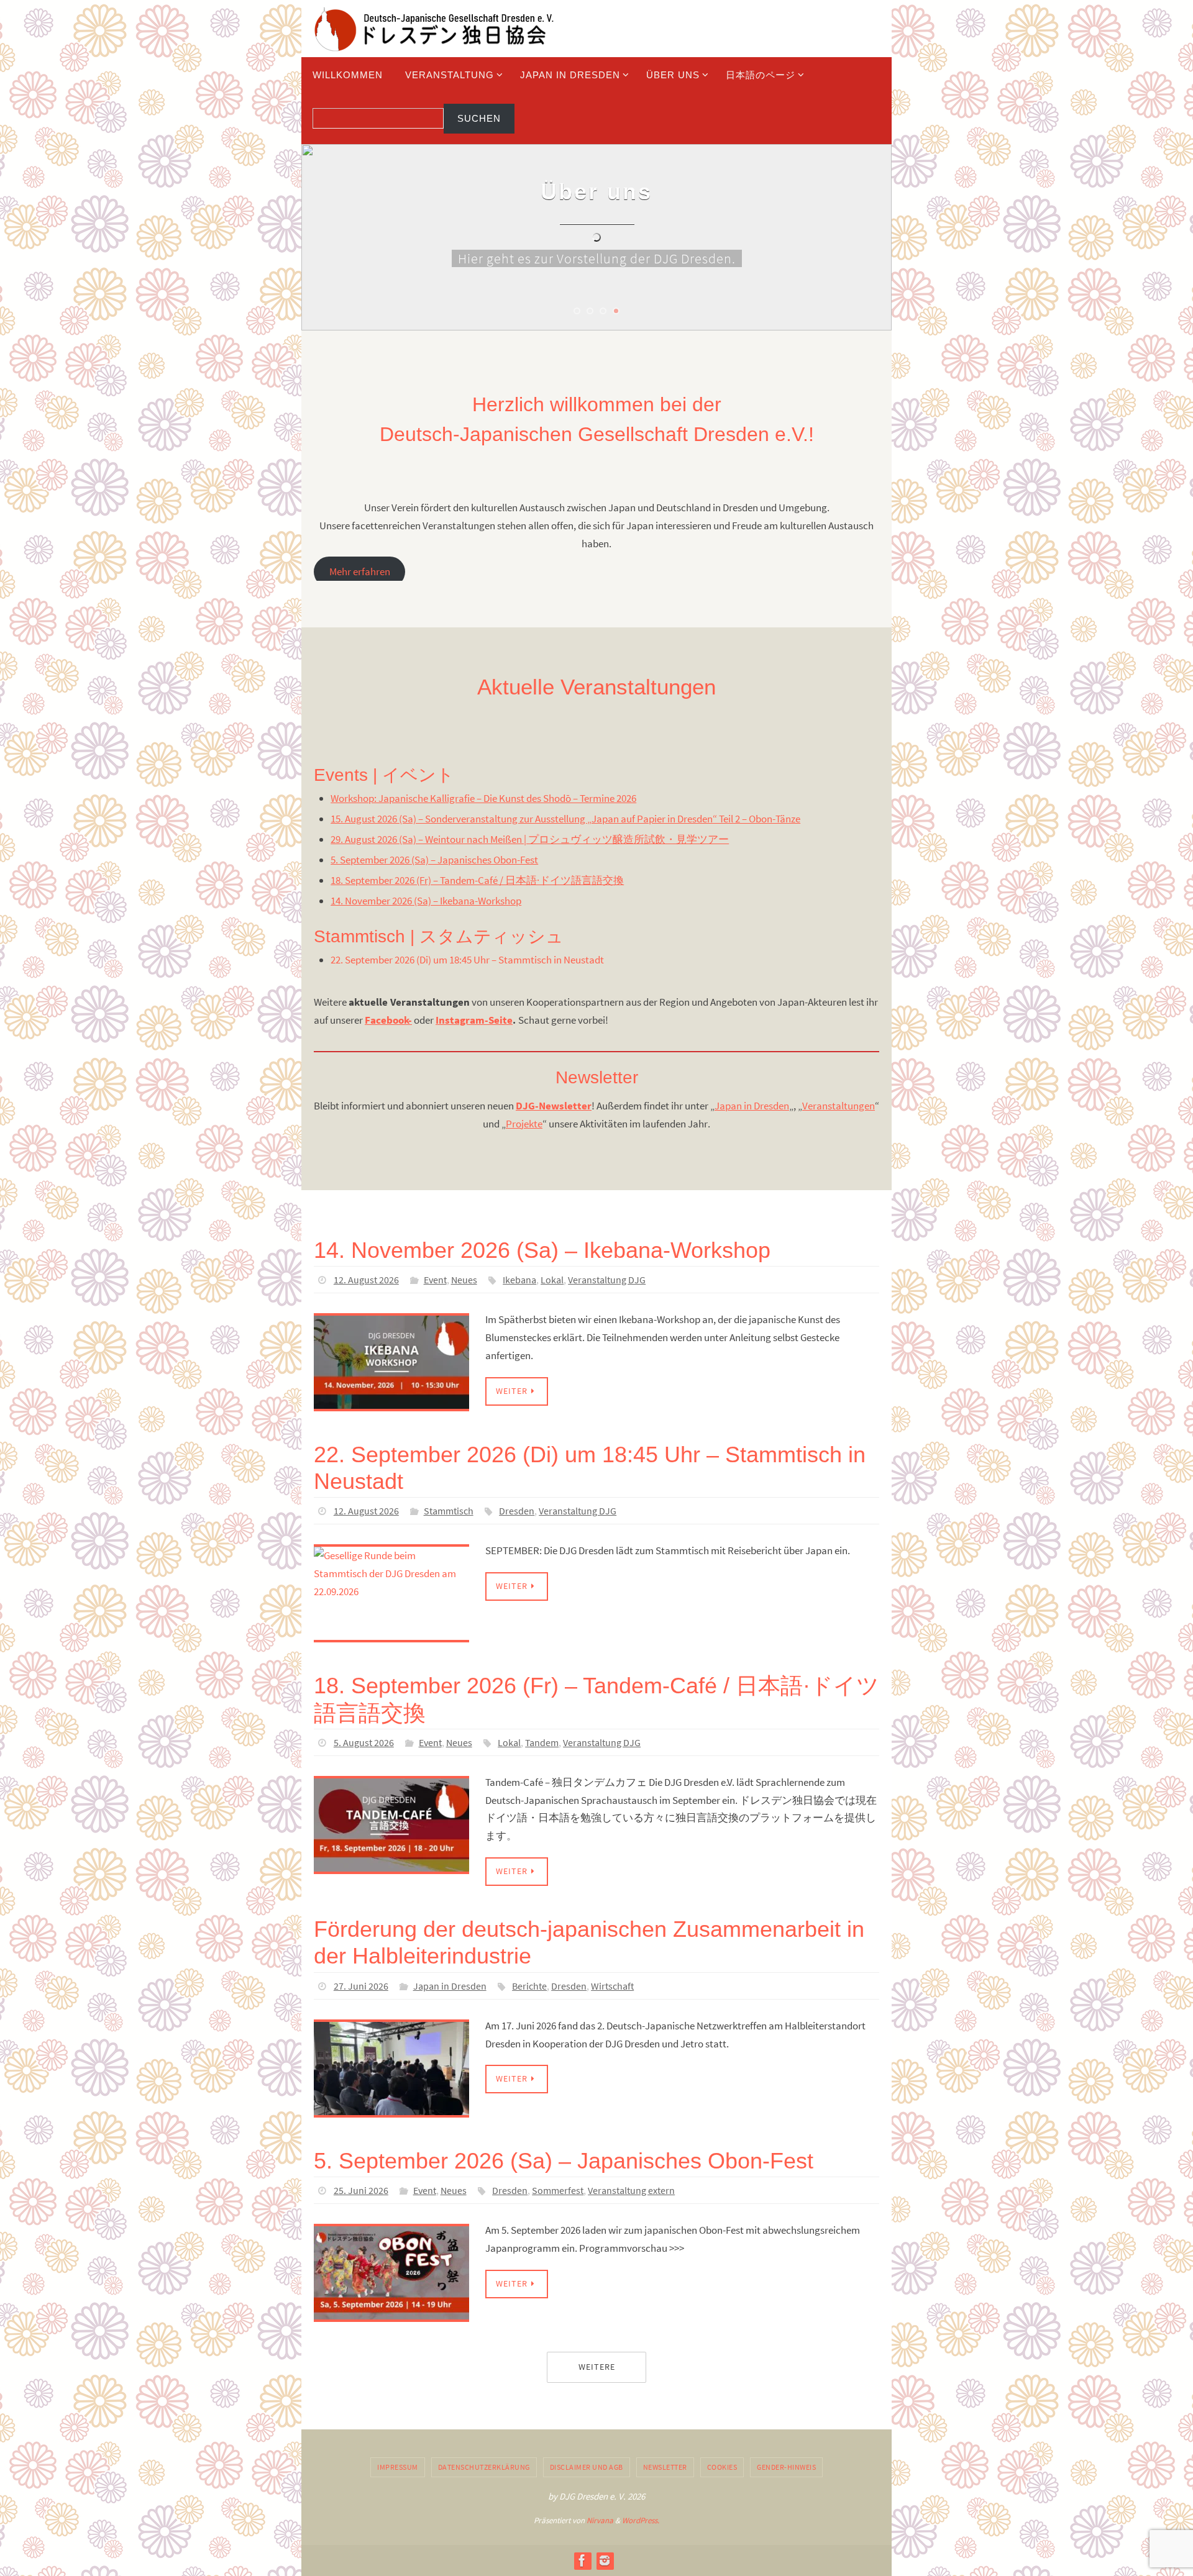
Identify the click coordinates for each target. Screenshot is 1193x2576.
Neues (464, 1280)
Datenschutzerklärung (484, 2467)
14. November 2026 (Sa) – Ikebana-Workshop (426, 901)
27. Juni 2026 (361, 1986)
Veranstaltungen (839, 1106)
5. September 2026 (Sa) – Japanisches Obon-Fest (434, 860)
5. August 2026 (364, 1742)
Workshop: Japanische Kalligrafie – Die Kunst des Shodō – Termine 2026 (483, 798)
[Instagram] (605, 2560)
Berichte (529, 1986)
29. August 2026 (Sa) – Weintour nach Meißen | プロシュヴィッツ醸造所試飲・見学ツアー (530, 839)
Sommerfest (558, 2190)
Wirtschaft (612, 1986)
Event (435, 1280)
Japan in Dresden (752, 1106)
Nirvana (600, 2520)
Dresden (517, 1511)
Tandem (542, 1742)
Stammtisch (449, 1511)
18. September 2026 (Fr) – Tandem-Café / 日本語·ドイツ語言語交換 (477, 880)
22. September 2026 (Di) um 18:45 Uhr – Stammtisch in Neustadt (467, 960)
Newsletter (665, 2467)
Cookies (722, 2467)
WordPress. (641, 2520)
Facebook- (388, 1020)
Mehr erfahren (360, 572)
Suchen (479, 118)
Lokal (552, 1280)
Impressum (398, 2467)
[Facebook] (582, 2560)
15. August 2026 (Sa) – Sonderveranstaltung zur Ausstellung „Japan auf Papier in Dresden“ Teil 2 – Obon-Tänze (565, 819)
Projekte (524, 1124)
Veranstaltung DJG (607, 1280)
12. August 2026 (366, 1280)
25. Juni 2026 (361, 2190)
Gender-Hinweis (786, 2467)
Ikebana (519, 1280)
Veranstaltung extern (631, 2190)
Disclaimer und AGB (587, 2467)
